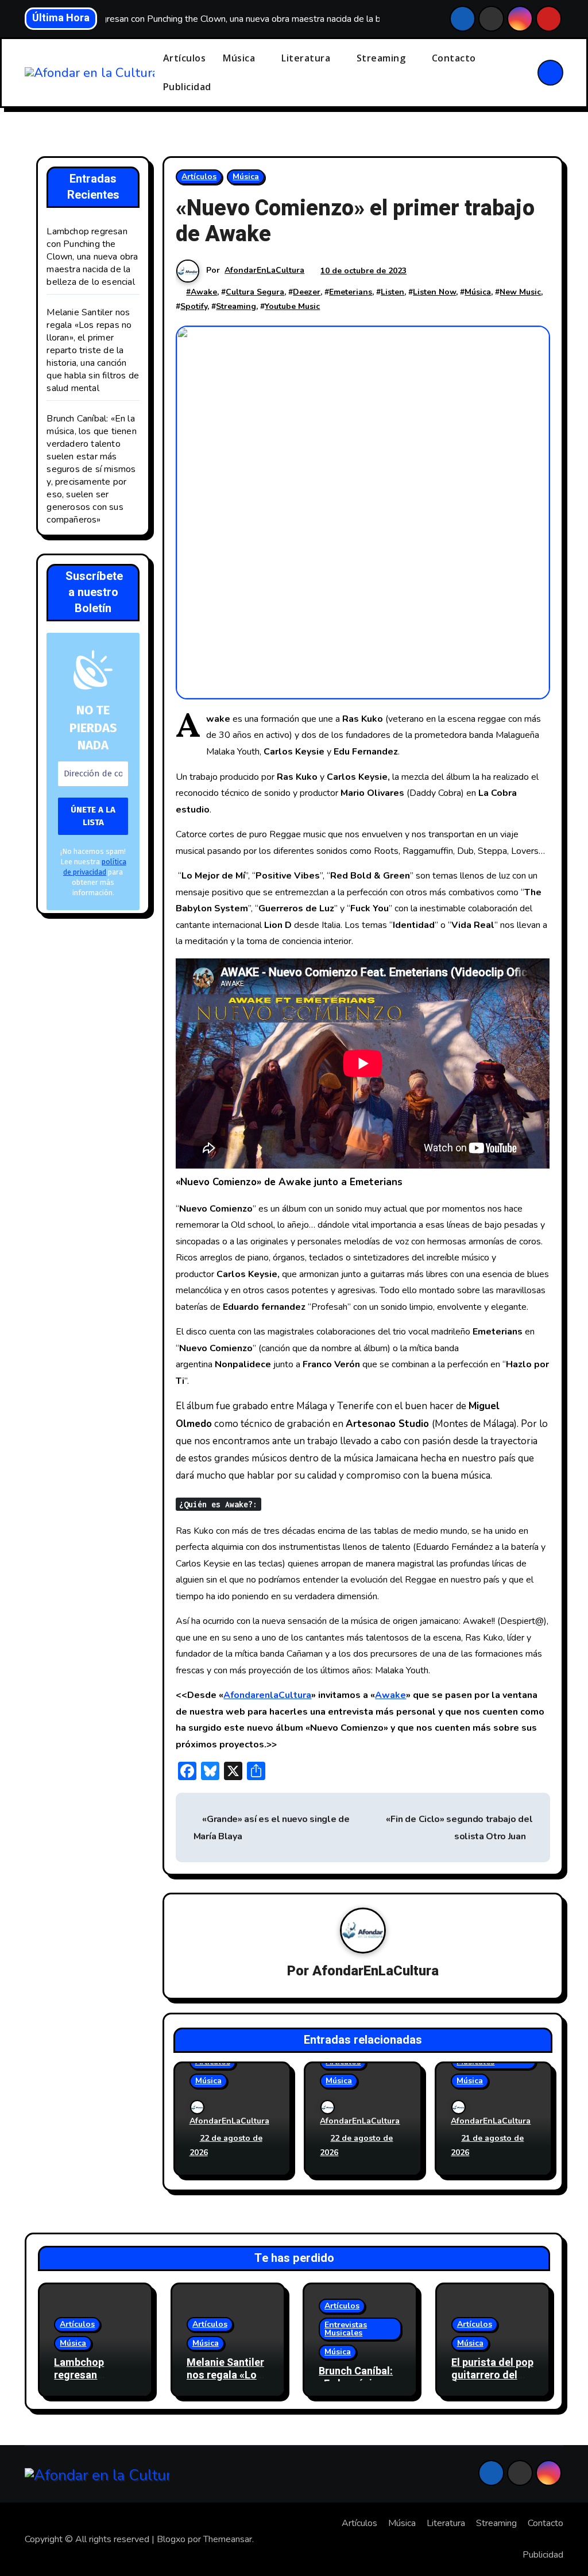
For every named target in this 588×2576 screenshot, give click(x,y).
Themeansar (228, 2539)
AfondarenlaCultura (267, 1695)
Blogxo (171, 2539)
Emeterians (351, 292)
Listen (392, 292)
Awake (204, 292)
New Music (520, 292)
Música (240, 58)
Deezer (307, 292)
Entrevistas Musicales (346, 2329)
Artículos (185, 58)
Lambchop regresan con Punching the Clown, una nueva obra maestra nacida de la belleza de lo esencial (92, 257)
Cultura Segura (255, 292)
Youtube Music (292, 306)
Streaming (382, 58)
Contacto (454, 58)
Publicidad (187, 87)
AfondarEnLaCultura (264, 270)
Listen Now (434, 292)
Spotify (194, 306)
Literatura (307, 58)
